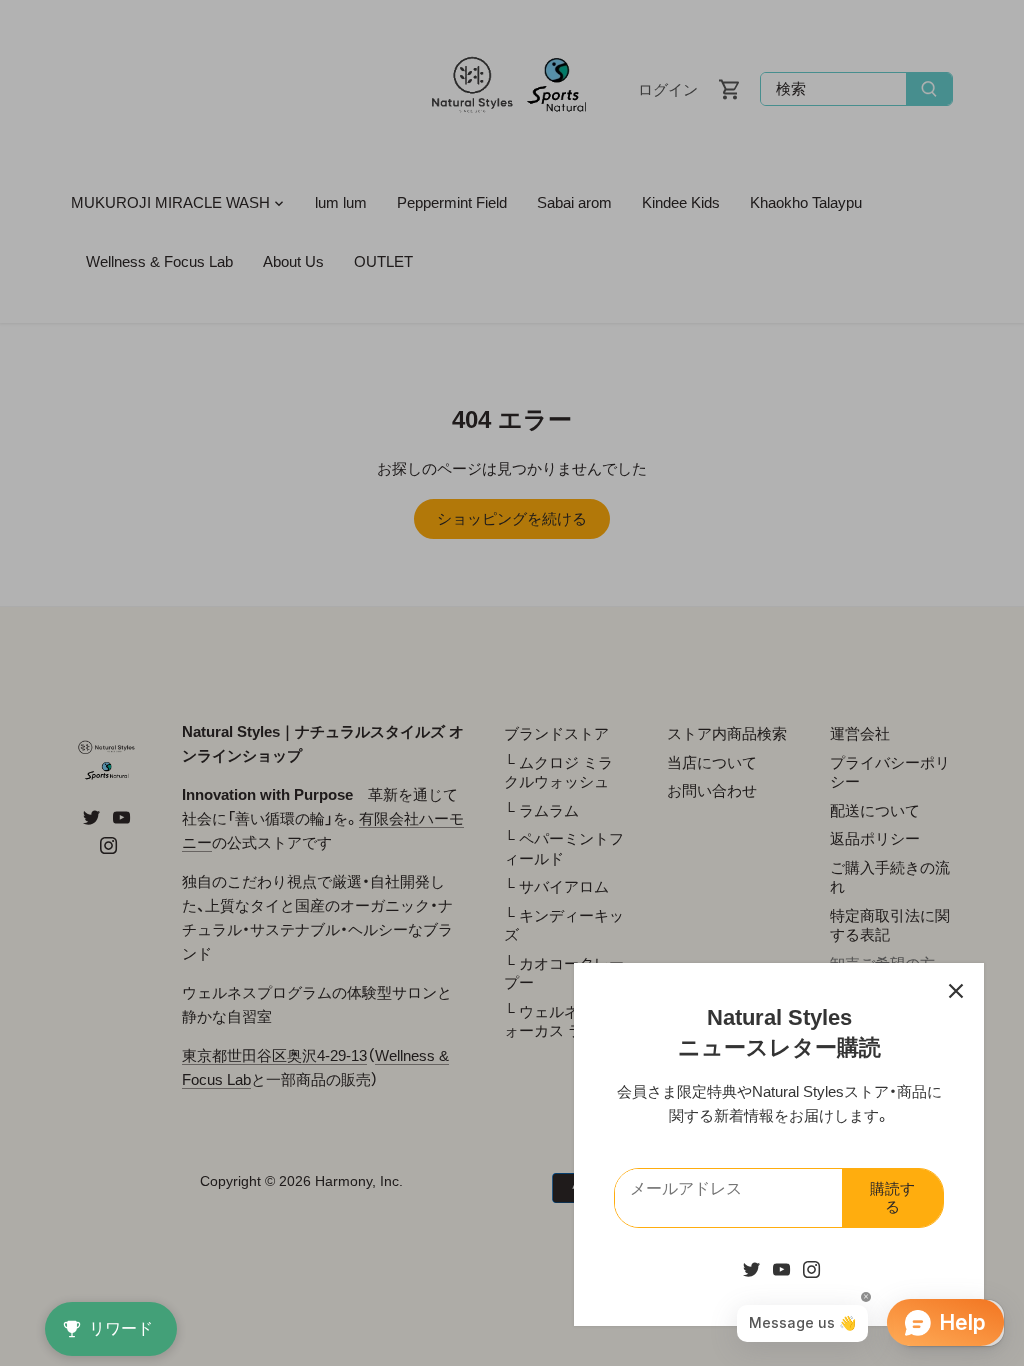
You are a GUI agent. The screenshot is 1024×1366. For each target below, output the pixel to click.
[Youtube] (781, 1268)
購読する (892, 1197)
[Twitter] (751, 1268)
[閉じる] (956, 991)
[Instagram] (811, 1268)
